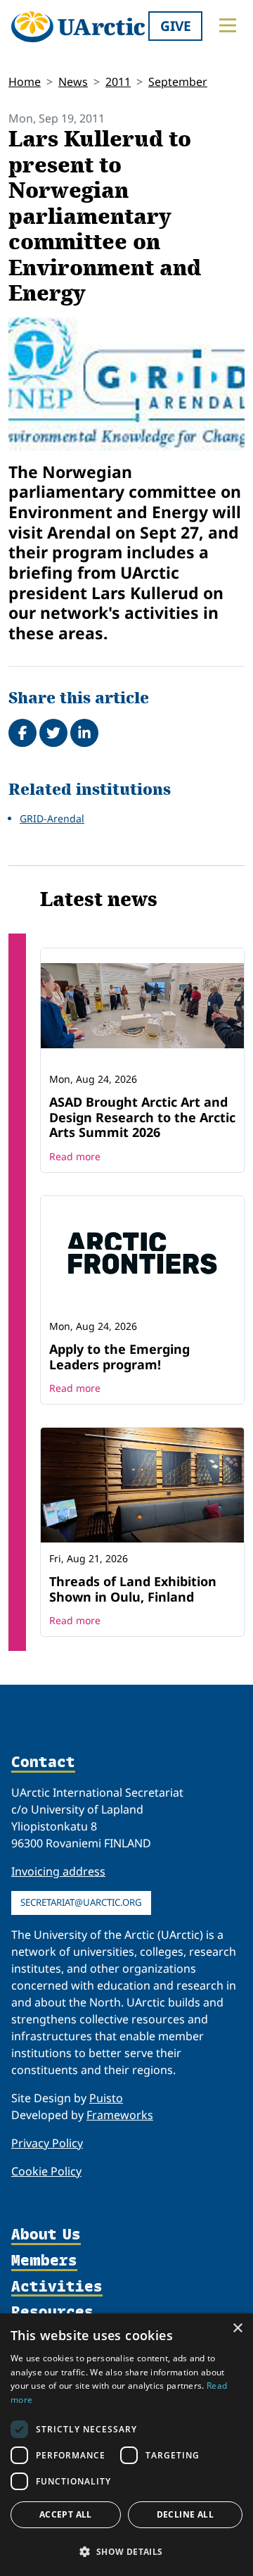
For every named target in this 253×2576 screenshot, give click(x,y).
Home (25, 82)
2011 (118, 82)
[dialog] (126, 2445)
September (178, 82)
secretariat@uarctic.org (81, 1902)
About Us (46, 2235)
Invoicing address (58, 1871)
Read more (75, 1156)
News (73, 82)
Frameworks (120, 2115)
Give (176, 26)
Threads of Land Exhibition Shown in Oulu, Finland (133, 1589)
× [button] (237, 2329)
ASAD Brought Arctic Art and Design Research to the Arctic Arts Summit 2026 (142, 1117)
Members (44, 2261)
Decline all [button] (185, 2514)
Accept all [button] (66, 2514)
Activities (57, 2287)
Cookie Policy (46, 2171)
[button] (126, 2551)
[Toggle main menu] (228, 25)
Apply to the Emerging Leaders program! (119, 1357)
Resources (52, 2312)
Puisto (106, 2098)
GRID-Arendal (52, 818)
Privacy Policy (47, 2143)
